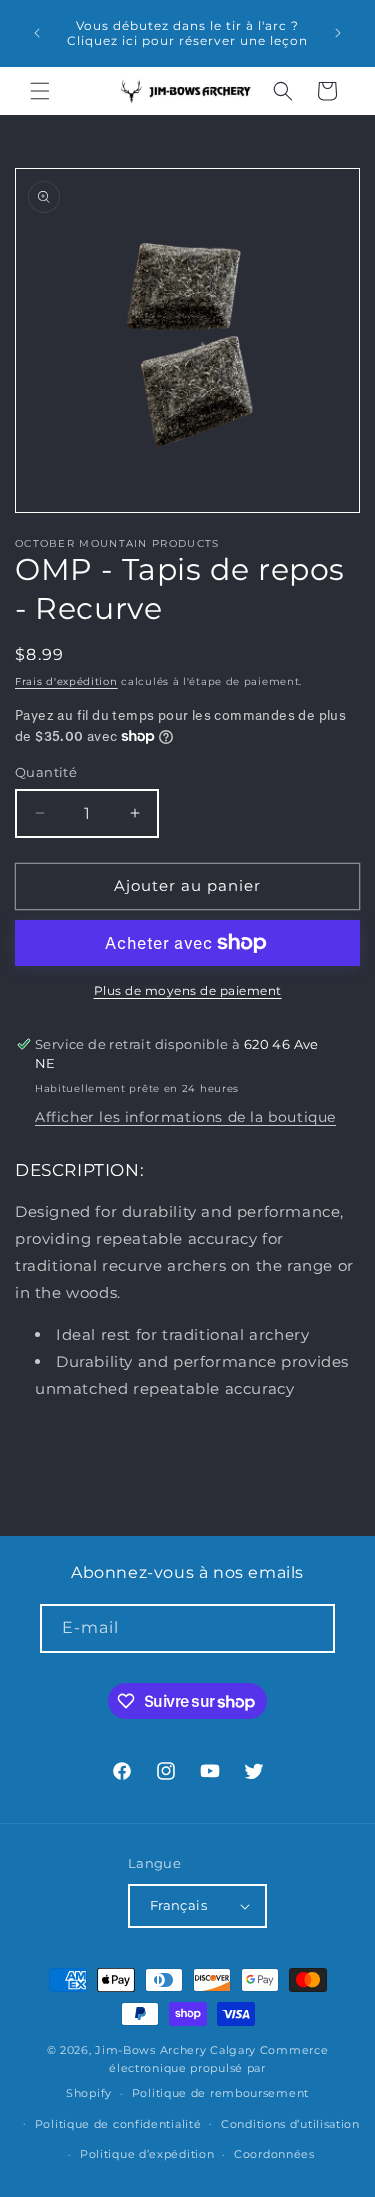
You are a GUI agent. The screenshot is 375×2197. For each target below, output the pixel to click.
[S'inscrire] (311, 1628)
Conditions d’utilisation (290, 2124)
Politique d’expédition (147, 2154)
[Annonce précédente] (37, 33)
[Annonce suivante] (338, 33)
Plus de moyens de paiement (188, 990)
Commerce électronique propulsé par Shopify (197, 2071)
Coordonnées (274, 2154)
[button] (40, 91)
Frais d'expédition (66, 681)
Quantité (46, 772)
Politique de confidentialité (118, 2124)
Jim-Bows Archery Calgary (175, 2050)
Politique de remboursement (220, 2093)
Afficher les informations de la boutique (185, 1117)
